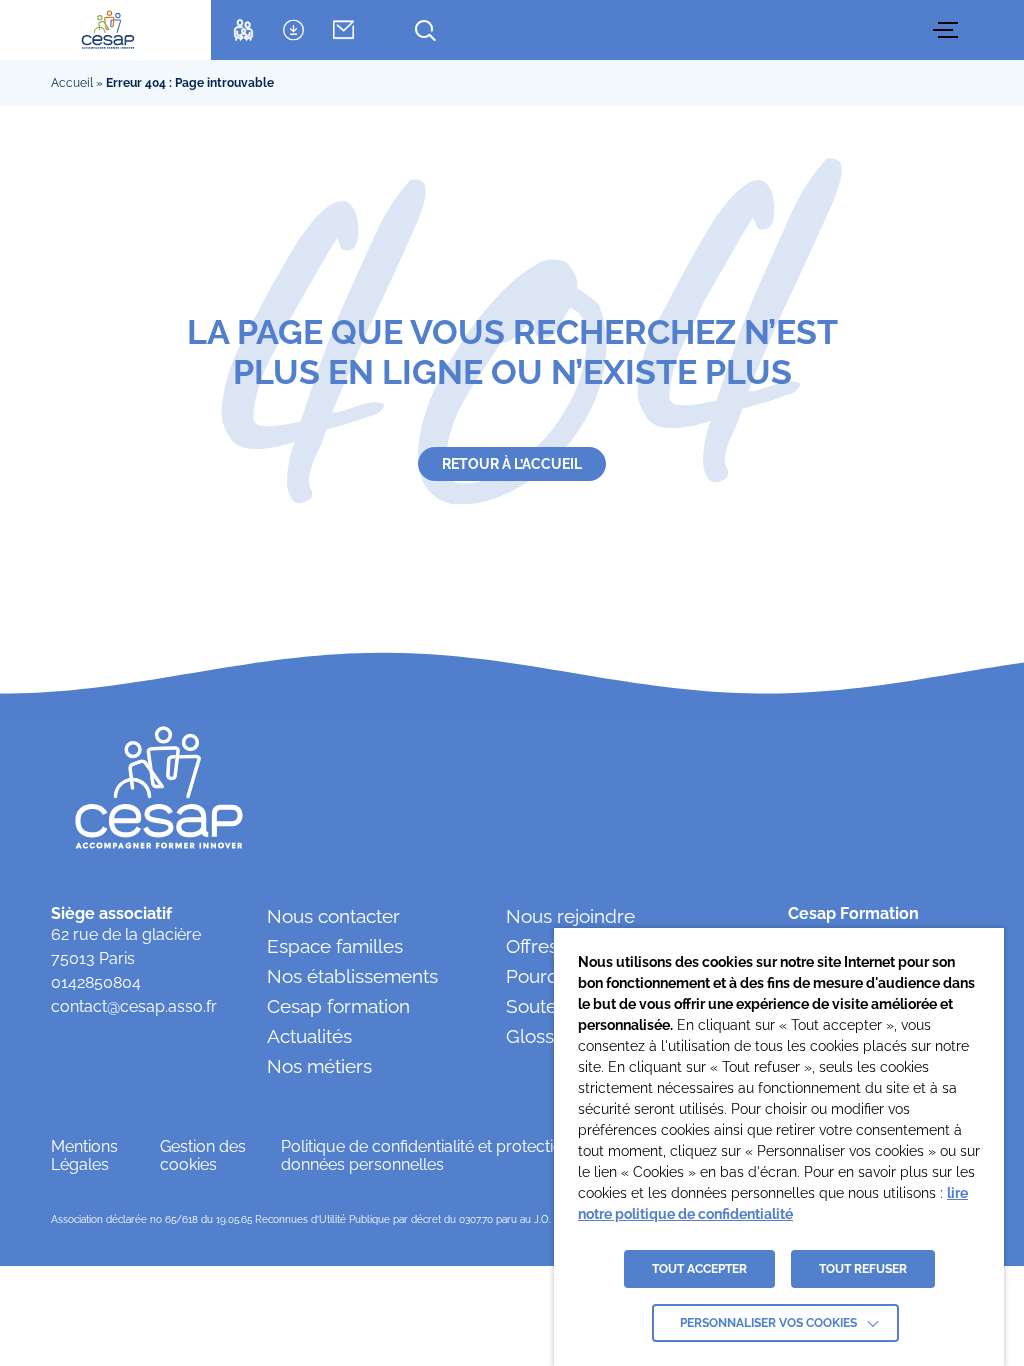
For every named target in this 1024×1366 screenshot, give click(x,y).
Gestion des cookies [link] (203, 1155)
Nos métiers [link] (319, 1066)
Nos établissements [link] (352, 976)
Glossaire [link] (546, 1036)
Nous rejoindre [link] (570, 916)
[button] (948, 30)
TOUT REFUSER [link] (863, 1269)
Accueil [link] (72, 83)
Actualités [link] (309, 1036)
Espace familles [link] (335, 946)
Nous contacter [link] (333, 916)
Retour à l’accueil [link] (512, 464)
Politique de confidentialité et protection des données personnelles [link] (442, 1155)
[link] (108, 30)
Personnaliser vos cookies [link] (768, 1323)
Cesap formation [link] (338, 1006)
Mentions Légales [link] (84, 1155)
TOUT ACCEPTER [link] (699, 1269)
